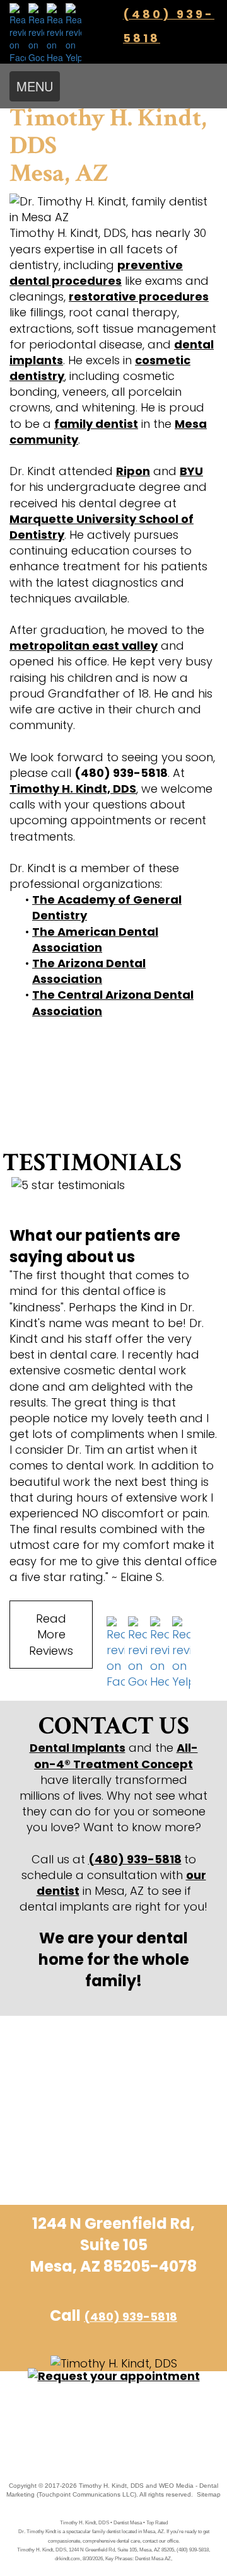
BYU (191, 471)
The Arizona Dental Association (89, 971)
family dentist (96, 424)
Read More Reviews (51, 1634)
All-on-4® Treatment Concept (116, 1756)
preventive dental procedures (96, 273)
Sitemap (209, 2494)
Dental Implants (78, 1748)
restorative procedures (139, 296)
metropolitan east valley (84, 646)
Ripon (133, 471)
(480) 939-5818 (135, 1859)
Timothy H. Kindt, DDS (73, 789)
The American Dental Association (95, 940)
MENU (35, 86)
